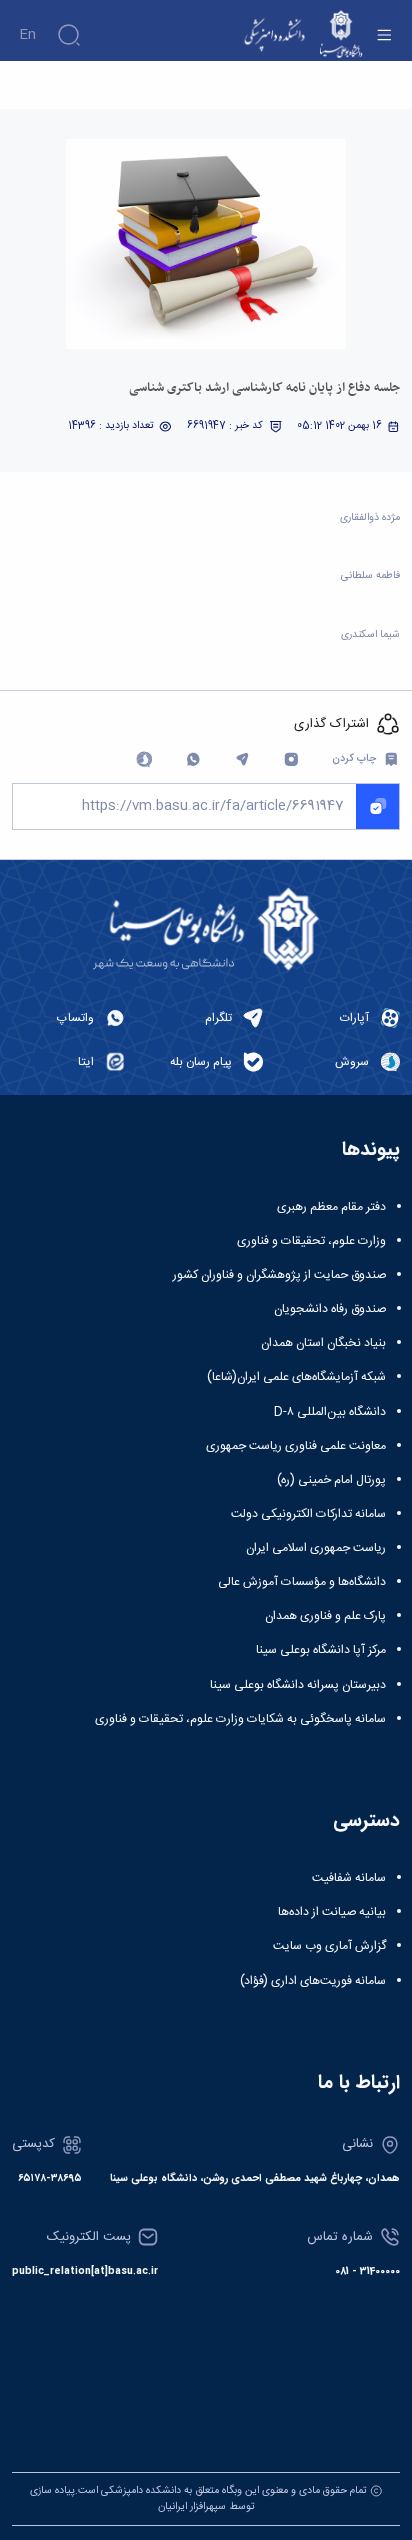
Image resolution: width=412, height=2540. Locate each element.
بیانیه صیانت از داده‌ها (332, 1912)
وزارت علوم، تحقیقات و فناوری (311, 1241)
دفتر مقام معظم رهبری (331, 1207)
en (27, 35)
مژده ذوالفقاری (370, 517)
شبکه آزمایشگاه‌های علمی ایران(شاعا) (296, 1377)
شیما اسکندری (370, 634)
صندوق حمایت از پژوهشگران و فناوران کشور (279, 1275)
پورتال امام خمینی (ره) (331, 1480)
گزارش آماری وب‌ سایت (329, 1946)
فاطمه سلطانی (370, 575)
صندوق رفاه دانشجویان (330, 1309)
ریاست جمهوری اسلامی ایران (316, 1548)
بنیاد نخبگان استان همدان (323, 1343)
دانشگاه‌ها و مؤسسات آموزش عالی (302, 1582)
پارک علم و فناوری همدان (325, 1616)
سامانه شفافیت (349, 1878)
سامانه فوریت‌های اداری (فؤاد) (313, 1981)
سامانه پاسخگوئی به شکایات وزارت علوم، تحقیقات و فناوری (240, 1719)
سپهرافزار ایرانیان (192, 2506)
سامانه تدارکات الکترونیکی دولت (308, 1514)
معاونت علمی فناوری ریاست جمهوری (296, 1446)
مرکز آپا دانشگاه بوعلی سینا (321, 1650)
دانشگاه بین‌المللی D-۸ (330, 1412)
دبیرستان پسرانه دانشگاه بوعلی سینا (298, 1685)
